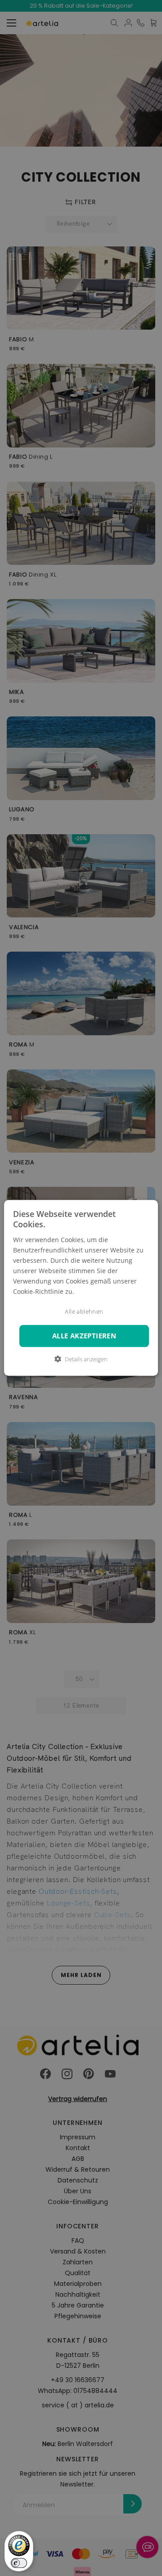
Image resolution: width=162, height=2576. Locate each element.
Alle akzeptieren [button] (84, 1336)
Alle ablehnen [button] (84, 1312)
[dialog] (81, 1288)
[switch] (19, 2563)
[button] (81, 1360)
